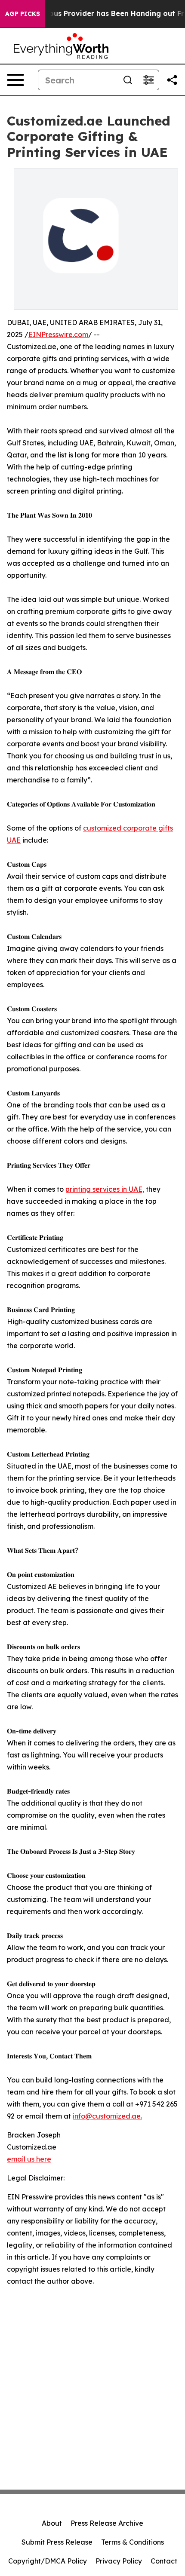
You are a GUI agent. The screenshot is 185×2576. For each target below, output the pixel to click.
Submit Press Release (57, 2542)
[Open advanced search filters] (148, 80)
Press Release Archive (107, 2523)
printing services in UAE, (105, 1189)
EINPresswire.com (58, 334)
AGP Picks (23, 14)
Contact (164, 2561)
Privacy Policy (119, 2561)
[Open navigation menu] (15, 80)
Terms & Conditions (133, 2542)
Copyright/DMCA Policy (48, 2561)
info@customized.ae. (107, 2116)
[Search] (128, 80)
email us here (29, 2159)
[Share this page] (172, 80)
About (52, 2523)
